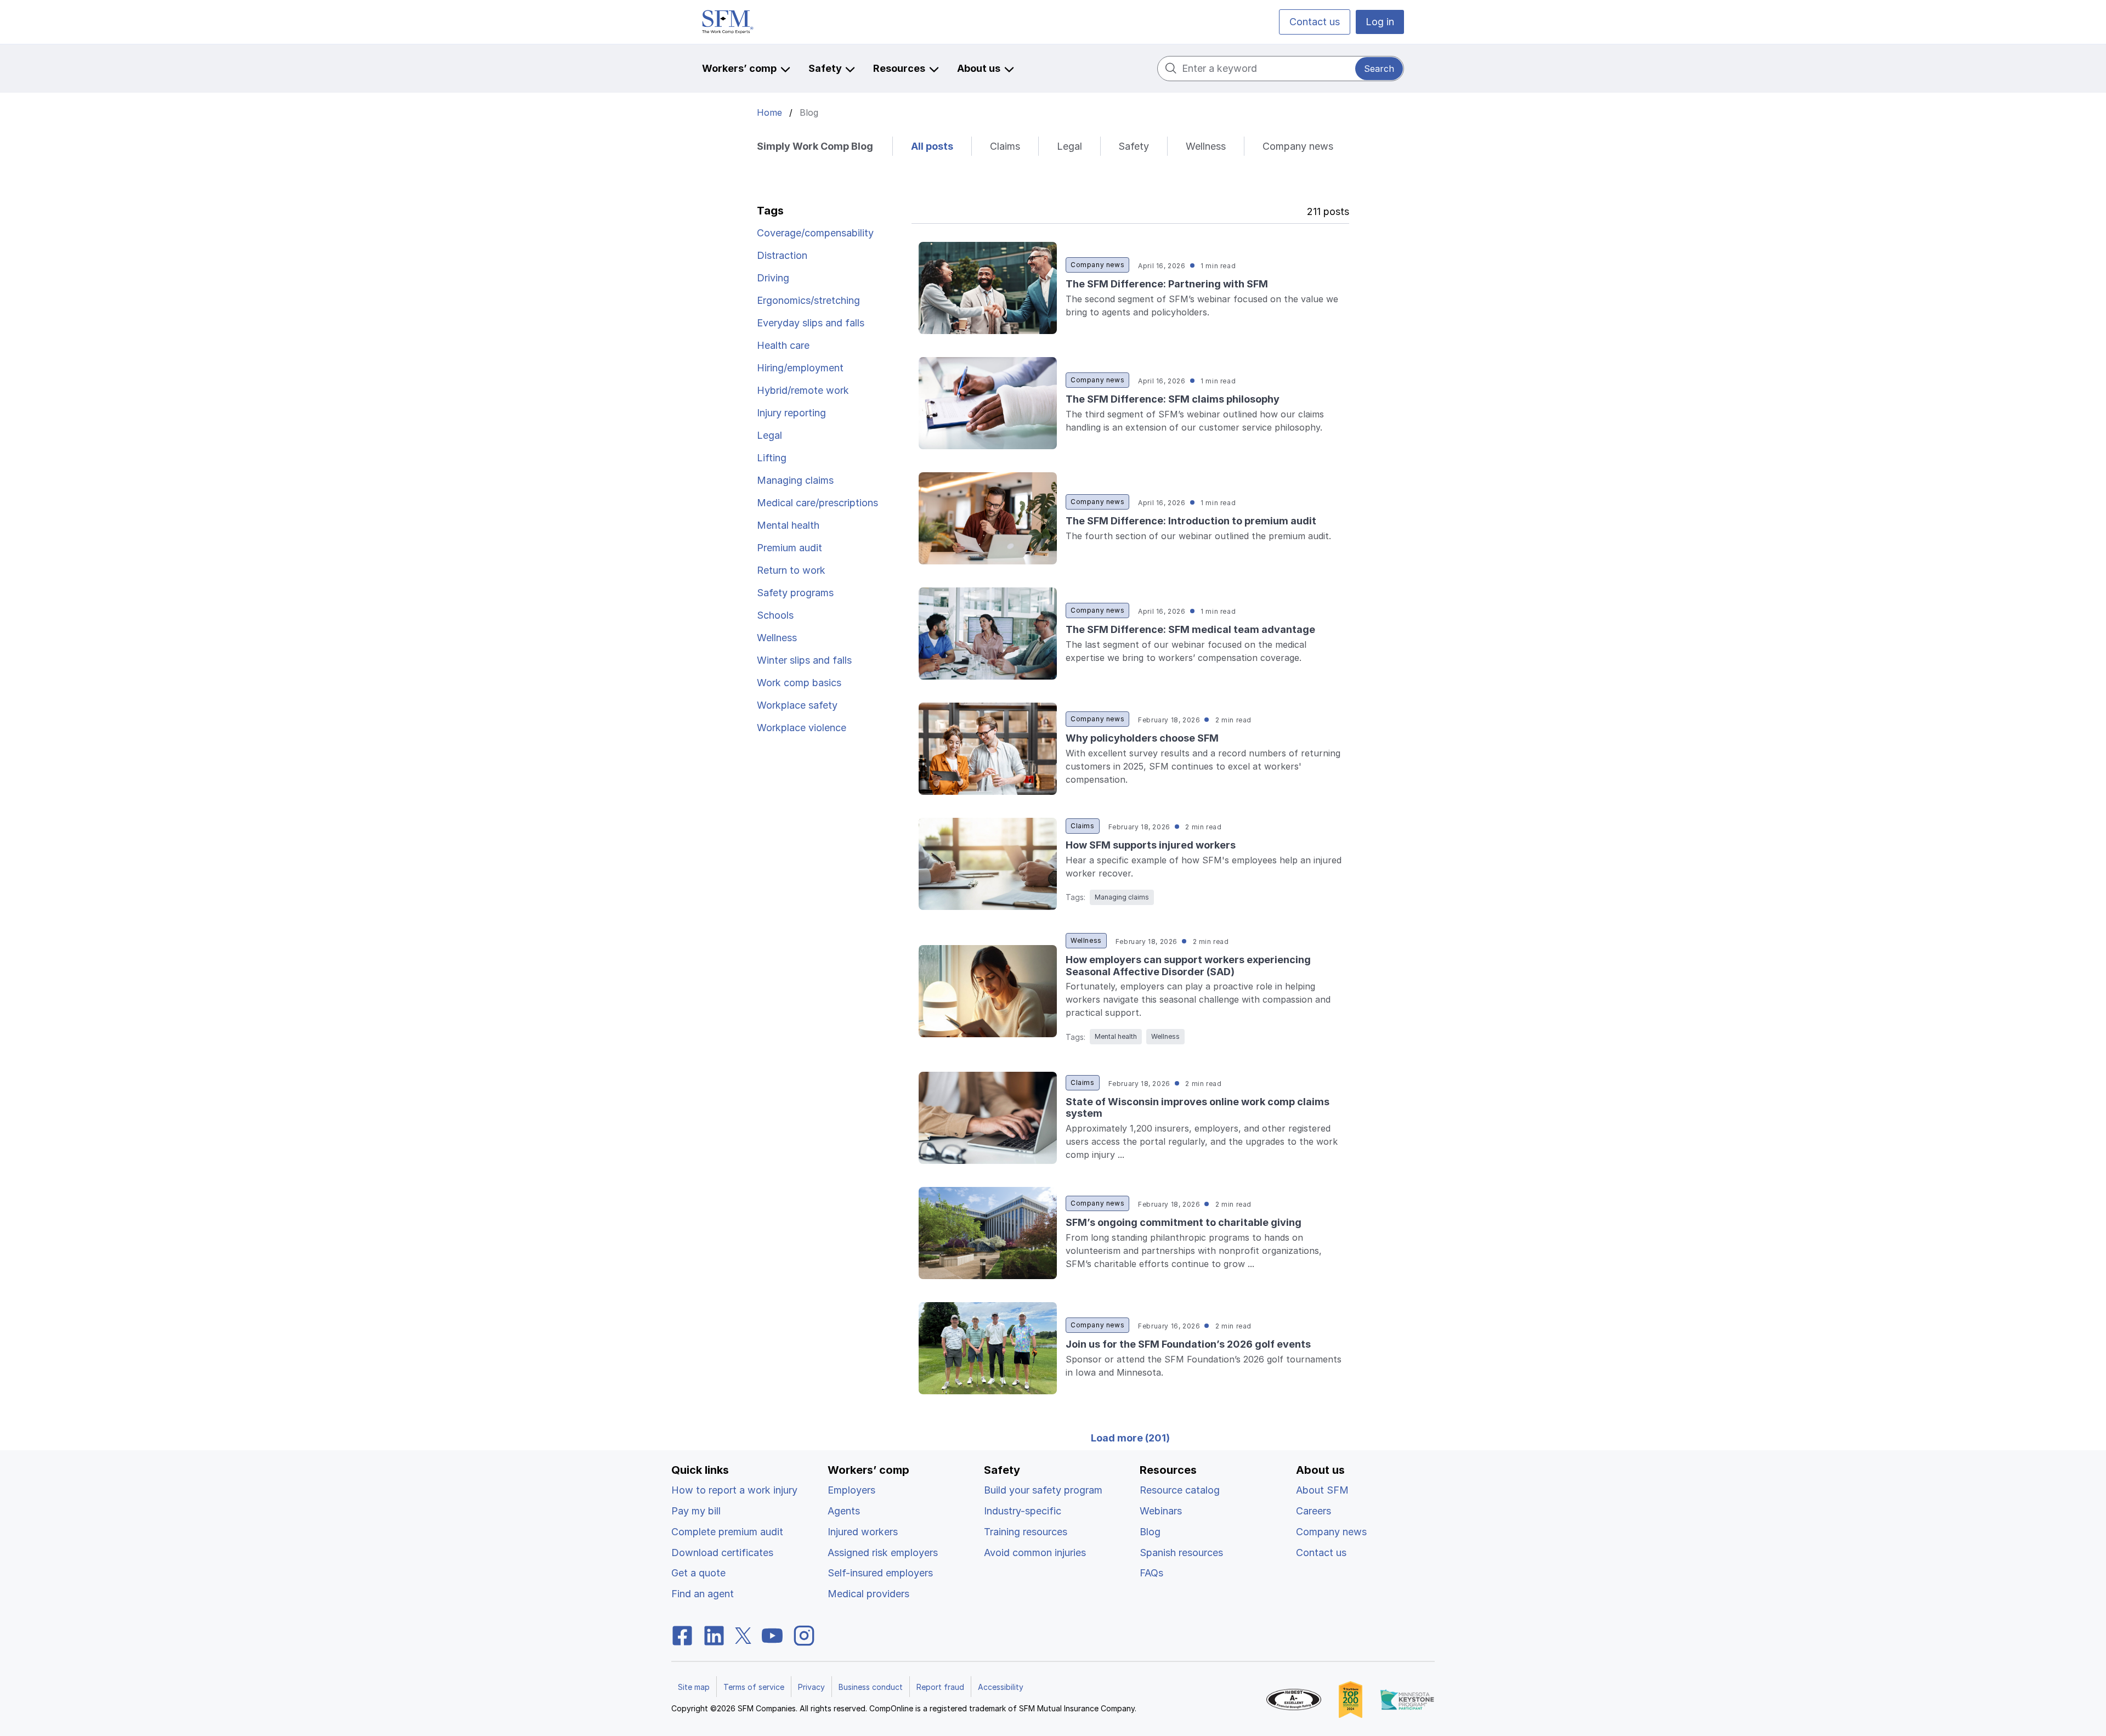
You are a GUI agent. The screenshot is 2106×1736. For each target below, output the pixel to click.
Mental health (788, 525)
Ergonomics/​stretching (808, 300)
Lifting (772, 458)
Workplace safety (797, 705)
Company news (1298, 146)
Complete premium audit (727, 1532)
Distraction (782, 255)
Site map (694, 1687)
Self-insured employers (880, 1573)
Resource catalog (1180, 1490)
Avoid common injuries (1035, 1553)
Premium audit (789, 548)
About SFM (1322, 1490)
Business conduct (871, 1687)
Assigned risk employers (883, 1553)
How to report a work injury (734, 1490)
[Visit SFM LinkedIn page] (714, 1635)
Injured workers (863, 1532)
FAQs (1151, 1573)
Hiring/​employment (800, 368)
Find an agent (703, 1594)
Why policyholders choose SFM (1142, 738)
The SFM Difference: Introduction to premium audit (1191, 521)
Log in (1380, 22)
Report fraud (940, 1687)
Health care (783, 345)
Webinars (1161, 1511)
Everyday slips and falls (811, 323)
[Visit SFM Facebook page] (682, 1635)
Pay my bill (696, 1511)
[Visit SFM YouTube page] (772, 1635)
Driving (773, 278)
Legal (1069, 146)
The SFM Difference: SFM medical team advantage (1190, 629)
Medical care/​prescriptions (817, 503)
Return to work (791, 570)
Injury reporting (791, 413)
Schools (775, 615)
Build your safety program (1043, 1490)
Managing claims (795, 480)
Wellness (1206, 146)
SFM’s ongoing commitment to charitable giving (1184, 1222)
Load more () (1130, 1438)
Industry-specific (1023, 1511)
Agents (844, 1511)
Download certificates (722, 1553)
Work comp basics (799, 683)
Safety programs (795, 593)
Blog (1150, 1532)
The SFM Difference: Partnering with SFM (1167, 284)
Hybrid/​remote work (803, 390)
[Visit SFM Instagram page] (804, 1635)
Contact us (1315, 22)
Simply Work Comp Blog (815, 146)
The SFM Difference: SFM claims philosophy (1173, 399)
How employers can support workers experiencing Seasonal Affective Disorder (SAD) (1188, 966)
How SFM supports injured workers (1151, 845)
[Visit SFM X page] (743, 1635)
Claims (1005, 146)
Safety (1134, 146)
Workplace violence (802, 728)
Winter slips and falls (804, 660)
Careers (1314, 1511)
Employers (851, 1490)
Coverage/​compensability (815, 233)
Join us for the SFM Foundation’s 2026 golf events (1188, 1344)
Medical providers (868, 1594)
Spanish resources (1181, 1553)
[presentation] (988, 288)
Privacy (811, 1687)
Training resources (1026, 1532)
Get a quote (698, 1573)
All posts (932, 146)
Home (769, 112)
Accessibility (1001, 1687)
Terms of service (754, 1687)
